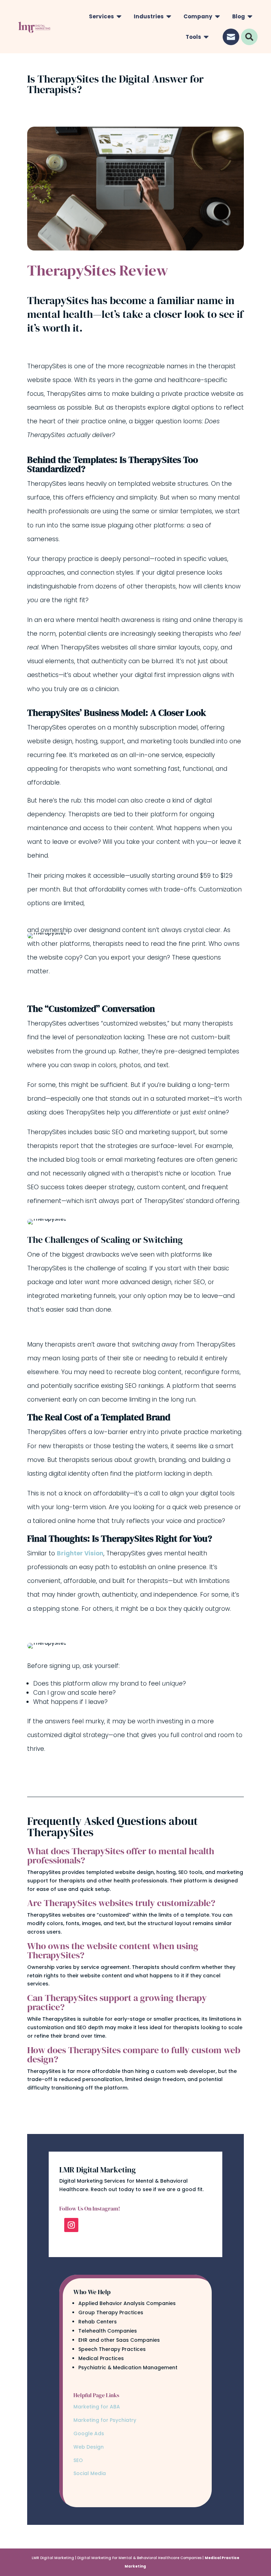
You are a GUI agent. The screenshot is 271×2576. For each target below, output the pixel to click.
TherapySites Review (98, 271)
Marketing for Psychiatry (105, 2420)
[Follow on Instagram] (71, 2225)
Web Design (89, 2447)
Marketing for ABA (97, 2407)
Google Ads (89, 2433)
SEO (79, 2460)
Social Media (90, 2473)
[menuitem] (105, 16)
